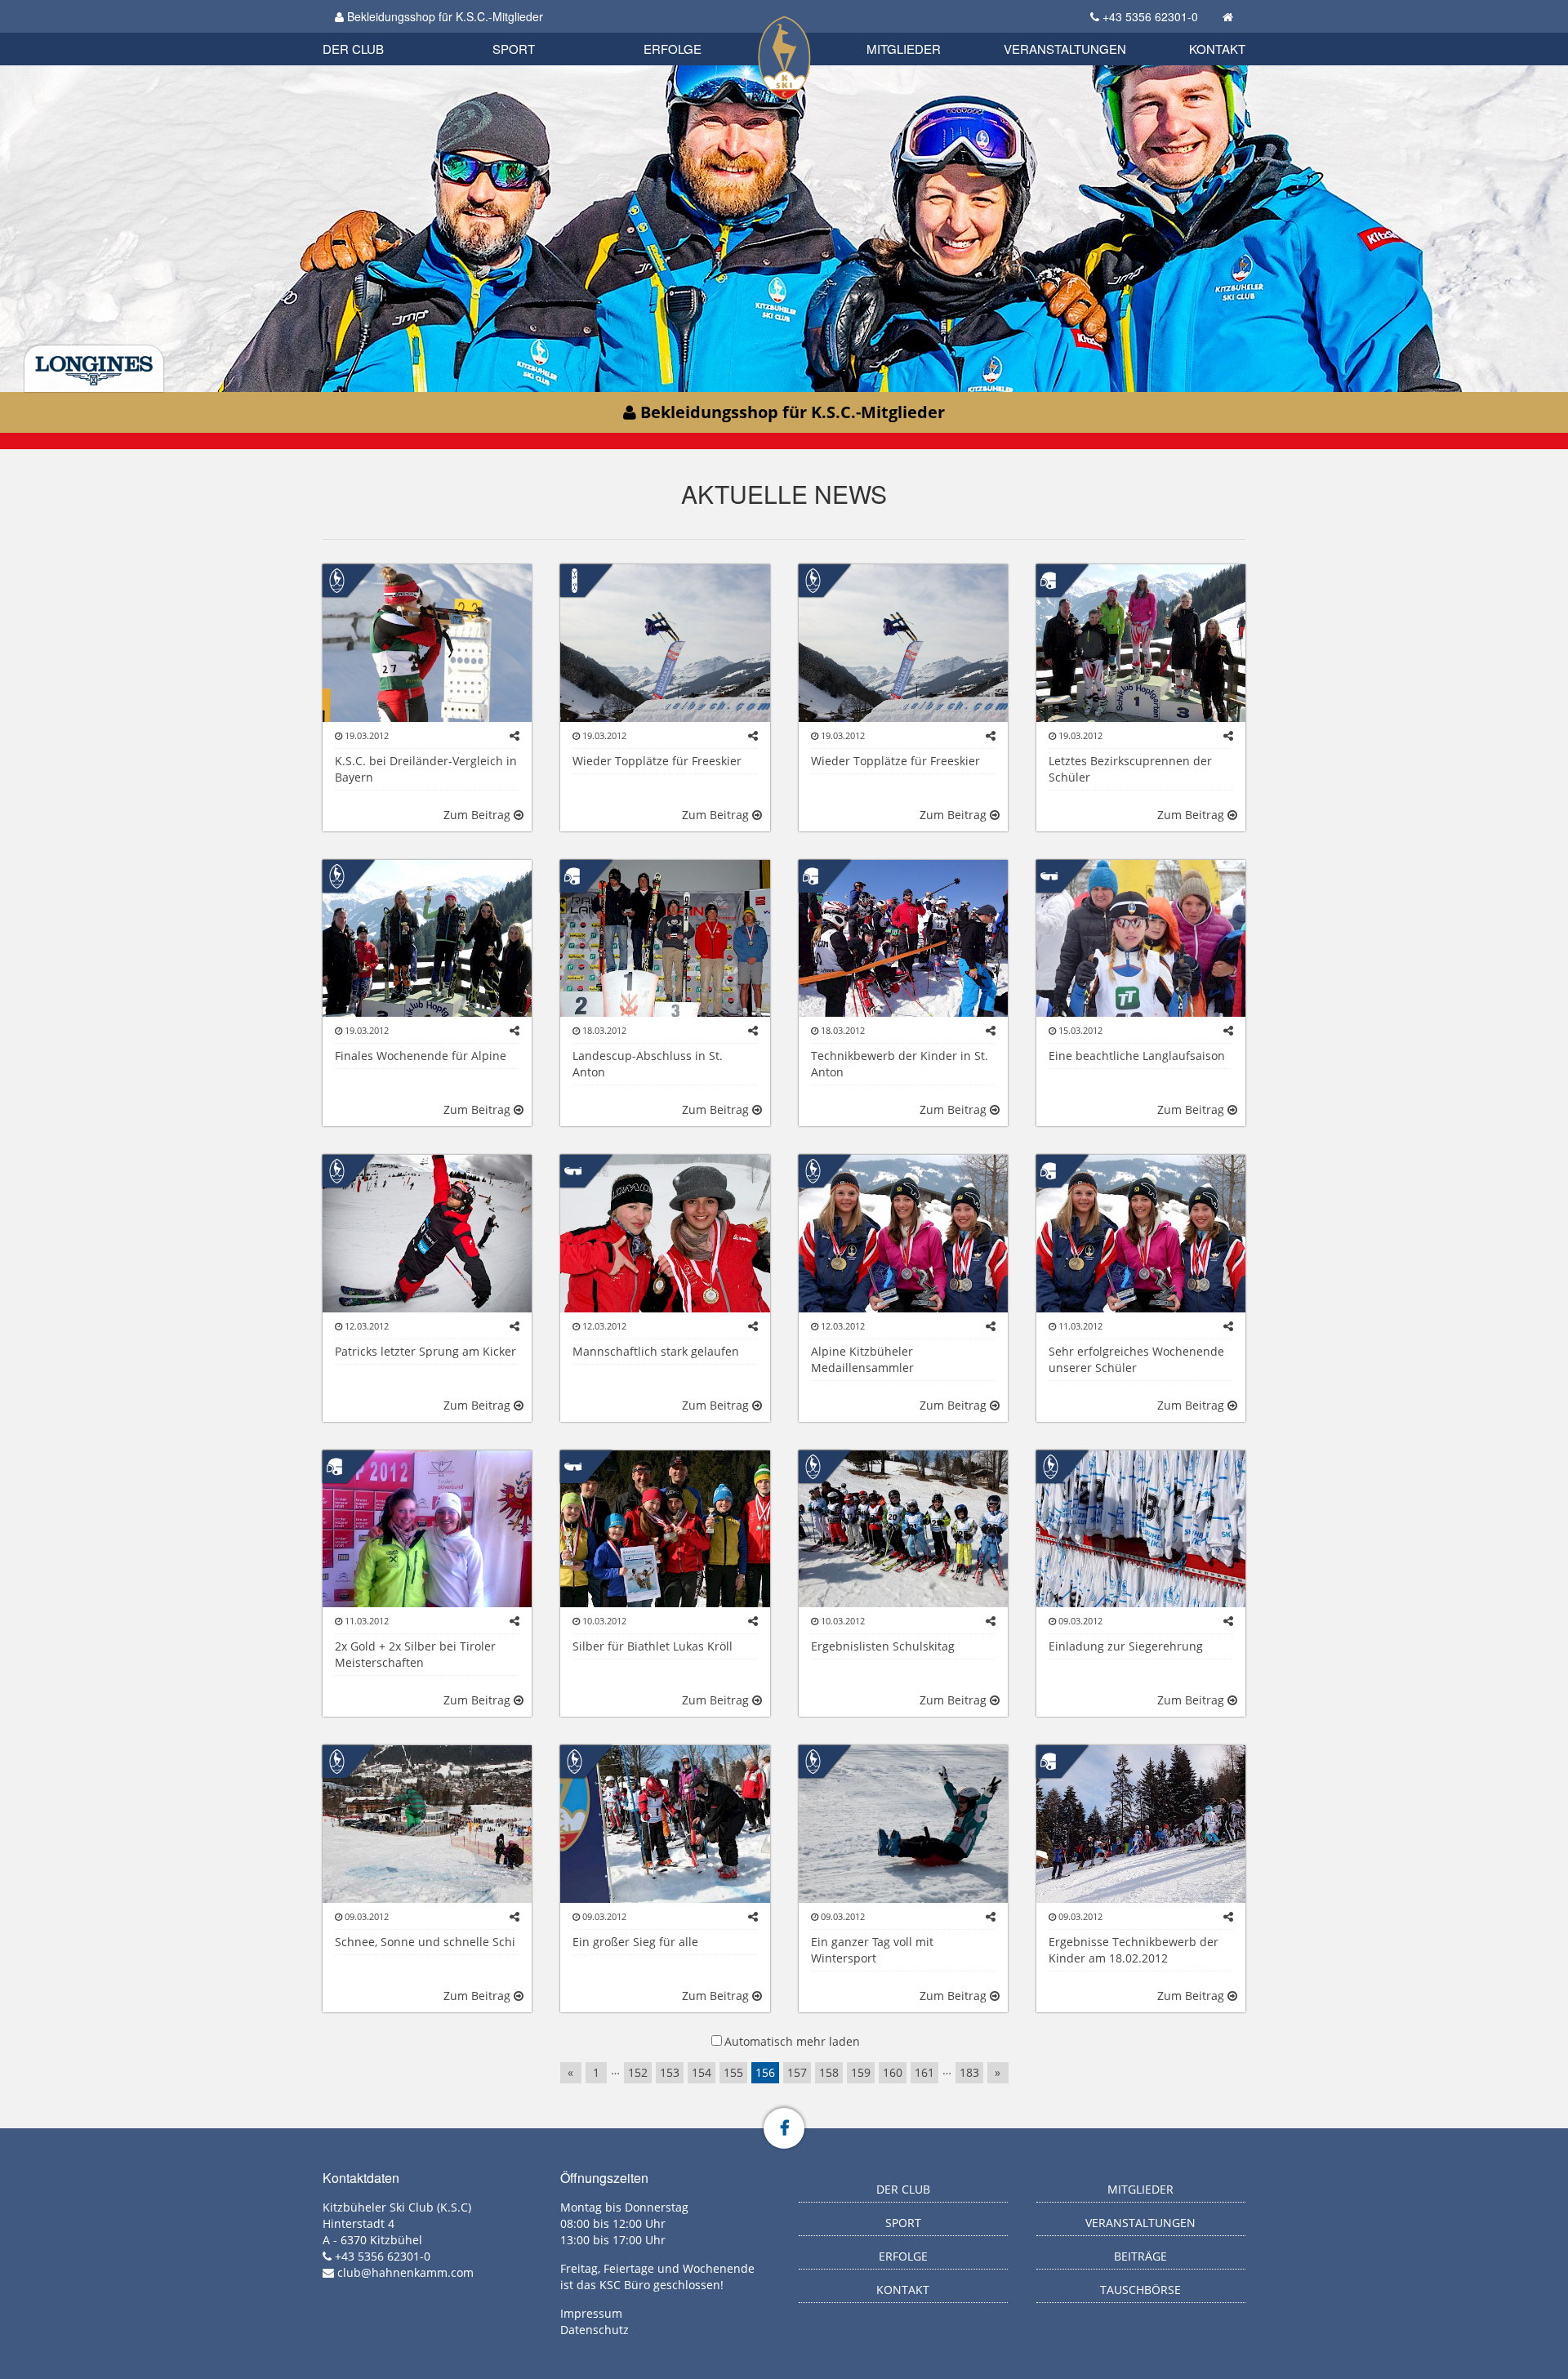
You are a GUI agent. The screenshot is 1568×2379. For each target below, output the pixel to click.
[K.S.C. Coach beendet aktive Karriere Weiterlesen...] (427, 1232)
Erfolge (673, 49)
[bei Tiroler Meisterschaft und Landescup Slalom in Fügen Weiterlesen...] (1141, 1232)
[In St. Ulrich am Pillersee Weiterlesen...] (665, 1232)
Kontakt (1217, 49)
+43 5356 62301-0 (1150, 16)
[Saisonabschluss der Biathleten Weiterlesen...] (427, 642)
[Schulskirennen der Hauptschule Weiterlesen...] (427, 1822)
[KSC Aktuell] (337, 579)
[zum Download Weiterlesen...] (903, 1528)
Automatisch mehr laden (792, 2041)
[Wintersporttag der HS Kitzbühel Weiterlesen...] (903, 1822)
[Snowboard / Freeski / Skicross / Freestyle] (575, 579)
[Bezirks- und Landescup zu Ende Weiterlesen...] (427, 937)
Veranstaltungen (1065, 49)
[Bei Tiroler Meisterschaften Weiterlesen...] (903, 1232)
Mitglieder (904, 49)
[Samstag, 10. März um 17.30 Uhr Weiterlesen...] (1141, 1528)
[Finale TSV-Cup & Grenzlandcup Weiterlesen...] (1141, 937)
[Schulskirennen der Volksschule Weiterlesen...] (665, 1822)
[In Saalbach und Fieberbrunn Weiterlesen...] (665, 642)
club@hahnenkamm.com (405, 2272)
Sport (514, 49)
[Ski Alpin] (1051, 579)
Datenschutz (595, 2330)
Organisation (370, 32)
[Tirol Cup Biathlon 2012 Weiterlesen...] (665, 1528)
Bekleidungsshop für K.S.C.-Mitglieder (443, 16)
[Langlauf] (1051, 874)
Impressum (591, 2313)
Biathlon (381, 31)
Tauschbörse (1140, 2290)
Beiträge (1140, 2256)
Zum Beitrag (479, 815)
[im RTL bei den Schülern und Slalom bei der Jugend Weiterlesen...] (427, 1528)
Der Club (353, 49)
